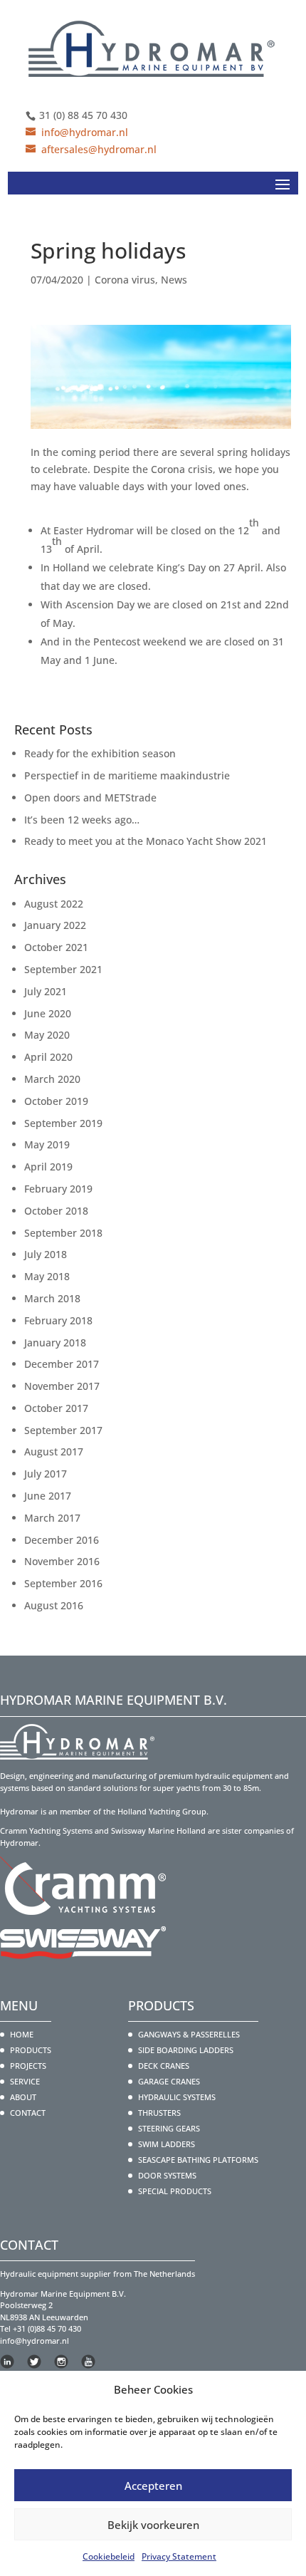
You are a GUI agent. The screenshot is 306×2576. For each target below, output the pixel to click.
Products (31, 2050)
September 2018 (63, 1233)
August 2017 (54, 1451)
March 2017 (52, 1518)
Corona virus (125, 280)
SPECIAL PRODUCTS (175, 2191)
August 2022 (54, 904)
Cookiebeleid (109, 2556)
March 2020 (52, 1079)
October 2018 (56, 1211)
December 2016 (62, 1540)
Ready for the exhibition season (100, 753)
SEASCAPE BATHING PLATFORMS (198, 2160)
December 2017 (62, 1364)
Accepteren (153, 2486)
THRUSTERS (159, 2113)
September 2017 (63, 1430)
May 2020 (47, 1035)
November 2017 (62, 1386)
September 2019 (63, 1123)
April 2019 (48, 1167)
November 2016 (62, 1561)
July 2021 (46, 991)
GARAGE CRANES (169, 2081)
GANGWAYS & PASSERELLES (189, 2034)
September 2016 (63, 1583)
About (23, 2097)
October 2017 (56, 1408)
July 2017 (46, 1474)
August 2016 (54, 1605)
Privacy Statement (179, 2556)
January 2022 (55, 925)
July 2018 (46, 1254)
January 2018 (55, 1342)
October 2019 (56, 1101)
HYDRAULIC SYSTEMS (177, 2097)
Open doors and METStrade (90, 798)
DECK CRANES (164, 2066)
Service (25, 2081)
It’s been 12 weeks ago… (82, 820)
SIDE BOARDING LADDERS (186, 2050)
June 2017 (48, 1496)
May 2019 (47, 1144)
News (174, 280)
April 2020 (48, 1057)
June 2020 (48, 1013)
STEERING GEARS (169, 2128)
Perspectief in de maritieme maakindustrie (127, 775)
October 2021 (56, 947)
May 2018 (47, 1276)
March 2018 (52, 1298)
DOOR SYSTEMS (167, 2175)
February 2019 (58, 1189)
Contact (28, 2113)
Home (22, 2034)
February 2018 (58, 1320)
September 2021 (63, 969)
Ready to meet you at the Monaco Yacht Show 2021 (146, 841)
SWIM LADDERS (167, 2144)
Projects (28, 2066)
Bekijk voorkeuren (153, 2525)
